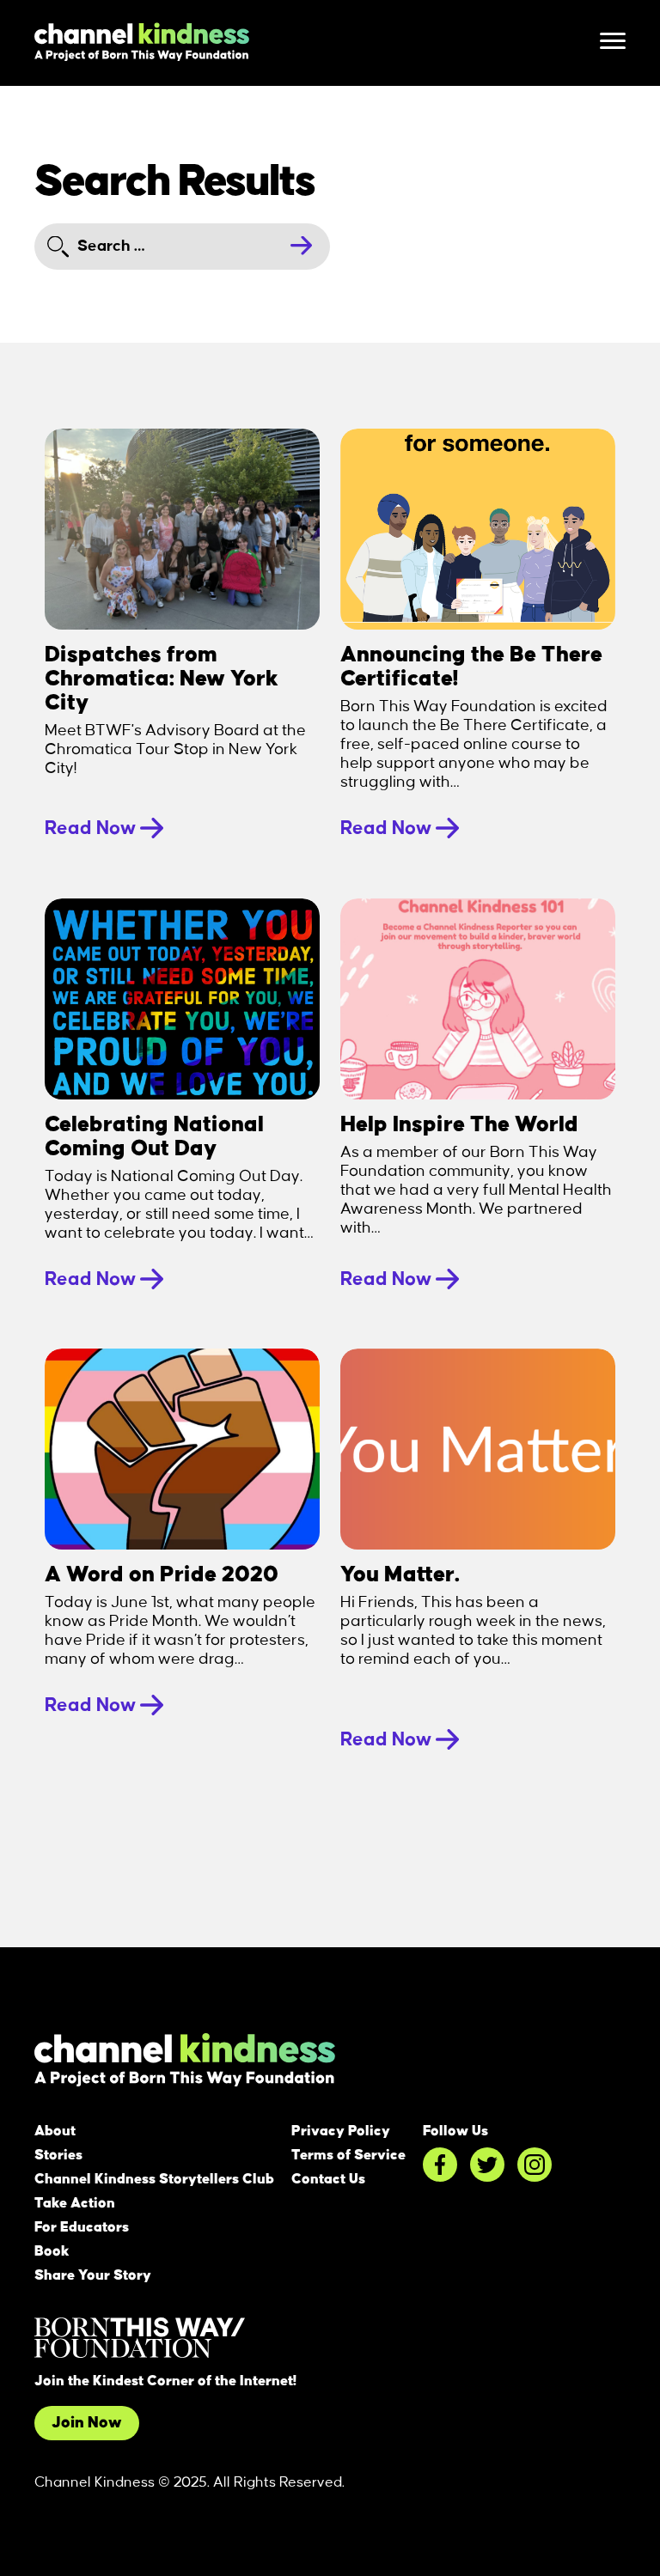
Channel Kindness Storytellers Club (154, 2179)
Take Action (75, 2203)
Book (52, 2251)
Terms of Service (348, 2155)
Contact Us (328, 2179)
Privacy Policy (341, 2131)
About (55, 2131)
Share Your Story (93, 2275)
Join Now (87, 2423)
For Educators (82, 2227)
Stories (58, 2155)
